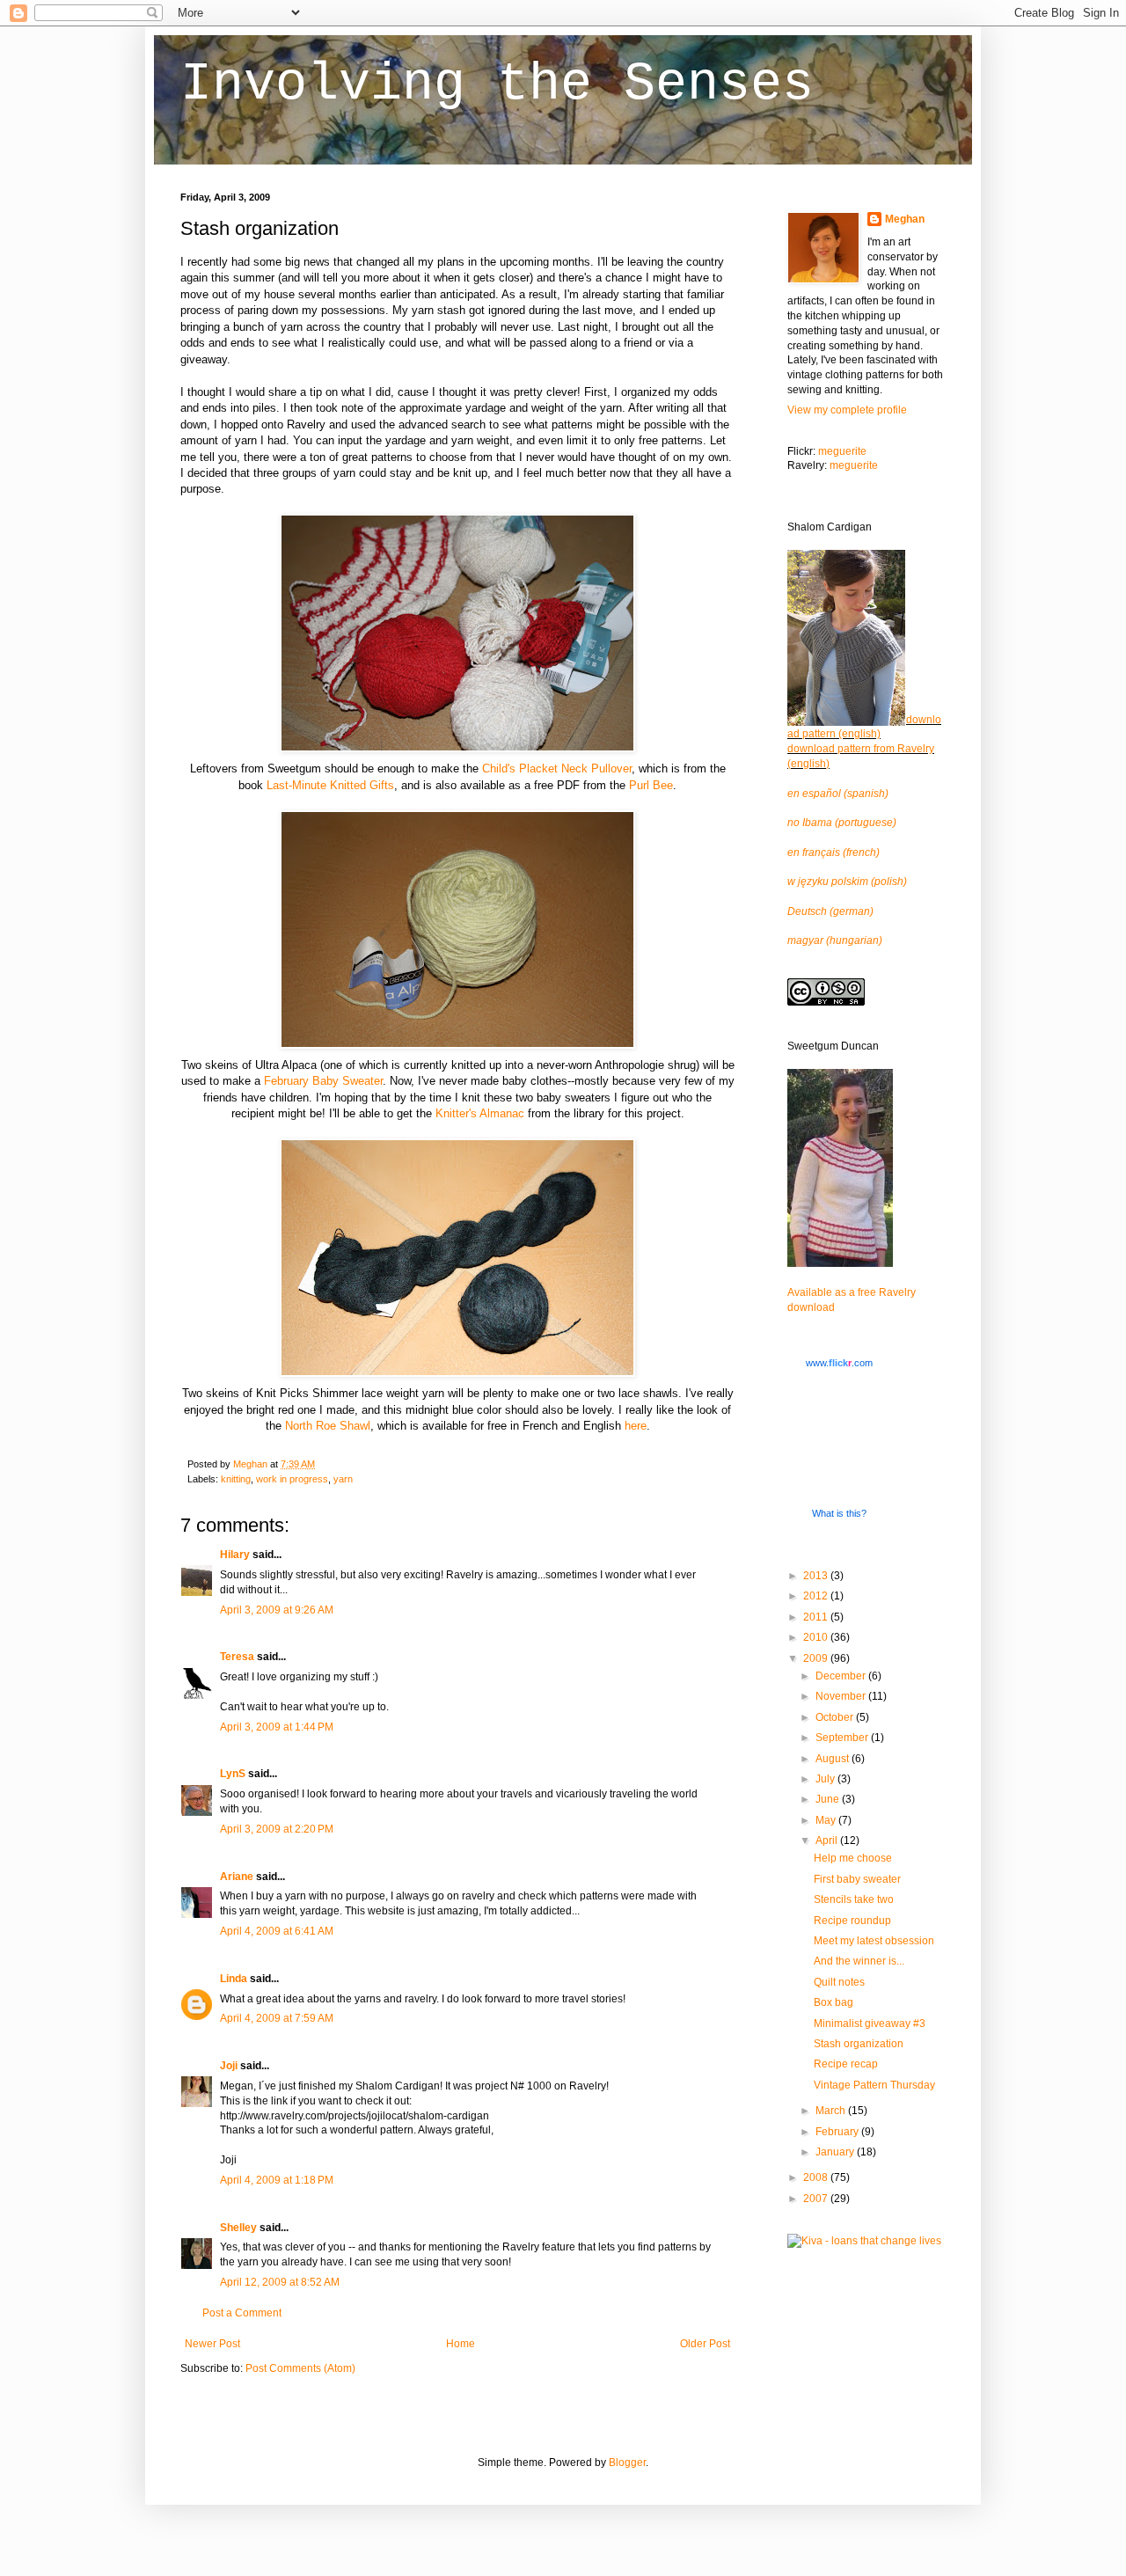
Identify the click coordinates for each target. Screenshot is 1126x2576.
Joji (229, 2066)
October (836, 1717)
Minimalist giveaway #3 (870, 2023)
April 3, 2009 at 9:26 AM (277, 1610)
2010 (817, 1637)
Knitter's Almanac (480, 1113)
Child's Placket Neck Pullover (557, 768)
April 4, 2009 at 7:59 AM (277, 2018)
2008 (817, 2177)
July (826, 1779)
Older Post (705, 2344)
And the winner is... (859, 1961)
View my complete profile (847, 410)
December (842, 1676)
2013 (817, 1576)
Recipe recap (846, 2064)
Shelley (238, 2228)
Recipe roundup (852, 1921)
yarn (343, 1479)
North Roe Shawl (328, 1426)
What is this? (839, 1513)
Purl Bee (651, 785)
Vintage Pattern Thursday (874, 2085)
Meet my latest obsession (874, 1941)
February (838, 2132)
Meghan (905, 219)
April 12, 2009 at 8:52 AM (280, 2282)
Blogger (627, 2463)
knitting (236, 1479)
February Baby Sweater (323, 1081)
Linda (234, 1979)
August (834, 1759)
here (636, 1426)
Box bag (834, 2002)
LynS (233, 1774)
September (843, 1738)
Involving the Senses (497, 84)
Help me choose (853, 1858)
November (842, 1696)
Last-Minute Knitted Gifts (330, 785)
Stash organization (859, 2044)
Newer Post (212, 2344)
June (829, 1799)
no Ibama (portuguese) (842, 823)
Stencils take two (854, 1899)
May (827, 1820)
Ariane (237, 1877)
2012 (817, 1596)
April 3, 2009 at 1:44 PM (277, 1727)
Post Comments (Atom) (300, 2368)
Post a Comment (242, 2313)
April (828, 1841)
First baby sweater (857, 1879)
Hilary (235, 1555)
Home (461, 2344)
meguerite (842, 451)
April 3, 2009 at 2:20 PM (277, 1829)
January (836, 2152)
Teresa (237, 1657)
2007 (817, 2199)
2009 (817, 1658)
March (832, 2111)
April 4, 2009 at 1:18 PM (277, 2180)
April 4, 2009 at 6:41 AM (277, 1931)
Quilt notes (839, 1982)
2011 (817, 1617)
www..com (839, 1363)
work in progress (292, 1479)
